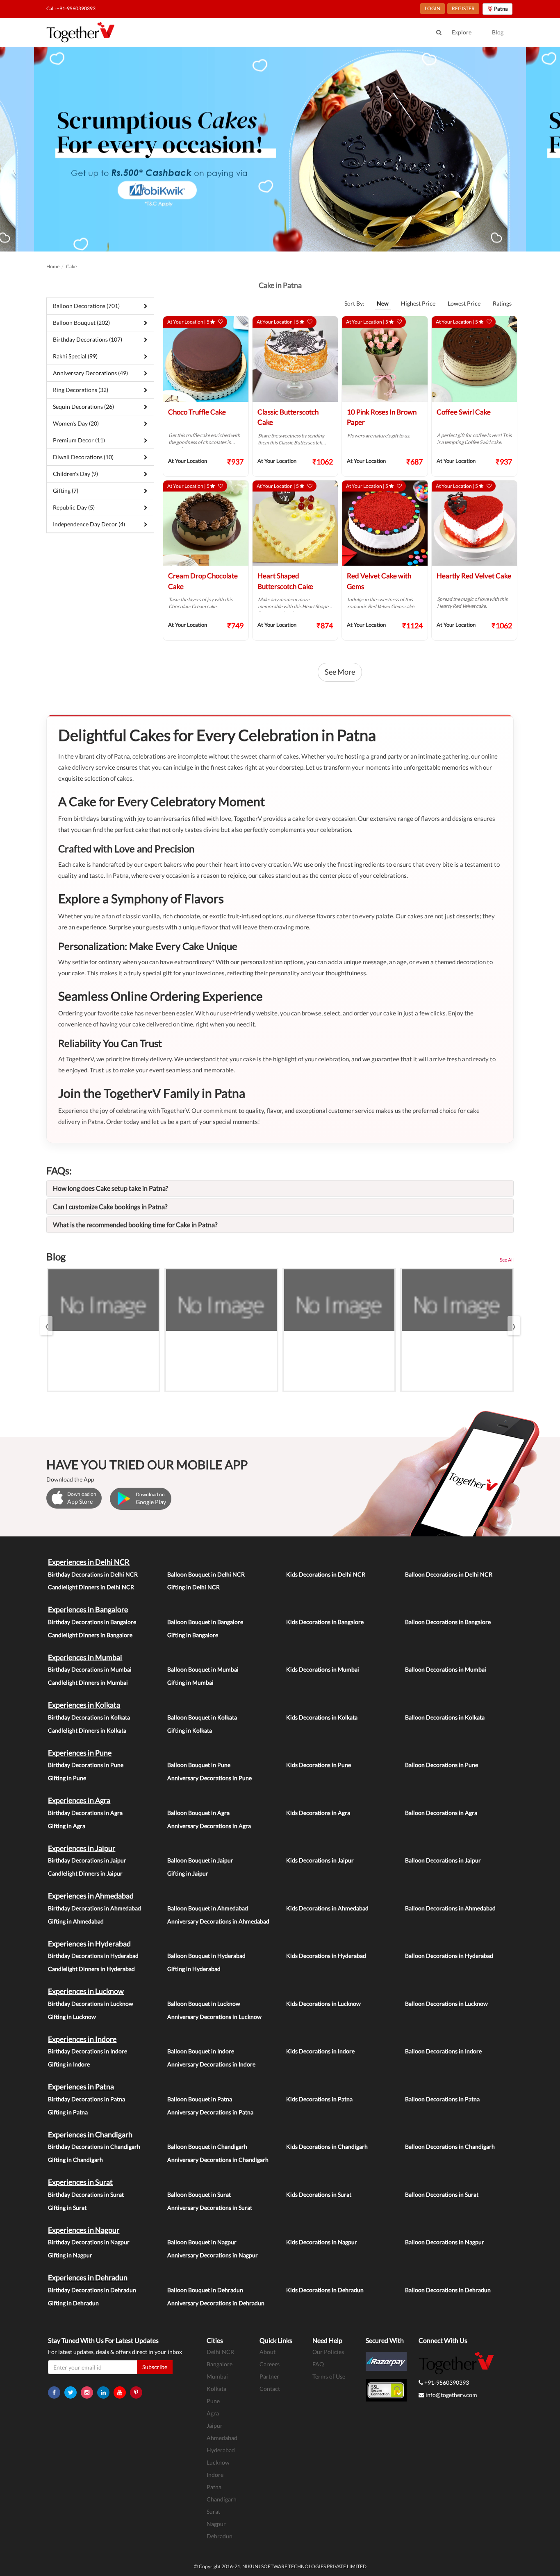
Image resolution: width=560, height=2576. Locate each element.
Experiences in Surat (80, 2182)
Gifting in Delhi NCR (193, 1587)
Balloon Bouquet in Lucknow (204, 2004)
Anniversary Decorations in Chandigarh (218, 2160)
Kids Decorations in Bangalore (325, 1622)
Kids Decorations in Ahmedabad (327, 1908)
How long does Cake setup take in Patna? (110, 1188)
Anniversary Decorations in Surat (210, 2208)
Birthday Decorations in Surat (86, 2194)
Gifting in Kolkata (190, 1730)
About (267, 2352)
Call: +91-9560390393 (71, 8)
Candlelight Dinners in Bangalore (90, 1635)
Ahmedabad (222, 2438)
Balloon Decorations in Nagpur (445, 2242)
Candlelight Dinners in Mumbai (88, 1682)
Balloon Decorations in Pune (442, 1765)
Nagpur (216, 2524)
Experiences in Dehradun (88, 2277)
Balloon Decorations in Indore (443, 2051)
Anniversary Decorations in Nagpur (213, 2255)
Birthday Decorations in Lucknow (91, 2004)
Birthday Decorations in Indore (88, 2051)
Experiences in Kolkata (84, 1705)
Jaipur (215, 2425)
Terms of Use (329, 2376)
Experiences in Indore (82, 2039)
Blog (498, 32)
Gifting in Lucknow (72, 2017)
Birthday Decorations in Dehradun (92, 2290)
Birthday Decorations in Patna (87, 2099)
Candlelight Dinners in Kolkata (87, 1730)
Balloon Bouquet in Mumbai (203, 1669)
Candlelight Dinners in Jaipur (85, 1873)
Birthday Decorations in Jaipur (87, 1860)
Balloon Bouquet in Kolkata (202, 1717)
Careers (270, 2364)
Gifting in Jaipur (188, 1873)
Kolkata (216, 2389)
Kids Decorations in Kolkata (322, 1717)
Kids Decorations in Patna (319, 2099)
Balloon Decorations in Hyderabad (449, 1956)
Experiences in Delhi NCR (89, 1562)
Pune (213, 2401)
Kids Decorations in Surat (319, 2194)
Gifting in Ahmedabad (76, 1921)
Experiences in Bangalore (88, 1609)
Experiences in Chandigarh (90, 2134)
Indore (215, 2475)
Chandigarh (222, 2499)
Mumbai (217, 2376)
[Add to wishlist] (221, 322)
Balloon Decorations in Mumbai (446, 1669)
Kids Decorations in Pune (319, 1765)
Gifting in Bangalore (193, 1635)
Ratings (502, 303)
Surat (213, 2511)
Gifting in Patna (68, 2112)
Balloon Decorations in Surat (442, 2194)
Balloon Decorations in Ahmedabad (450, 1908)
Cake (71, 266)
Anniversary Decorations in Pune (209, 1778)
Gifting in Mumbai (190, 1682)
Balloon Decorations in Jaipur (443, 1860)
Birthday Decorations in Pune (86, 1765)
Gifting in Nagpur (70, 2255)
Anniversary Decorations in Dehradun (216, 2303)
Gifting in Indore (69, 2064)
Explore (462, 32)
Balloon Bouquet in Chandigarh (207, 2147)
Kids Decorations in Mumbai (323, 1669)
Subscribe (155, 2367)
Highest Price (418, 303)
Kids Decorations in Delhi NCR (326, 1574)
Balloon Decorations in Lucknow (446, 2004)
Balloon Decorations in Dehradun (448, 2290)
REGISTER (463, 8)
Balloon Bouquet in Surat (199, 2194)
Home (53, 266)
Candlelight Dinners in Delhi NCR (91, 1587)
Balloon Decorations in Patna (442, 2099)
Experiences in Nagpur (84, 2230)
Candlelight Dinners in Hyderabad (91, 1969)
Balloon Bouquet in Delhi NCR (206, 1574)
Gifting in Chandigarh (75, 2160)
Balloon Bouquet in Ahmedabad (208, 1908)
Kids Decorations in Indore (320, 2051)
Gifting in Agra (67, 1826)
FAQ (318, 2364)
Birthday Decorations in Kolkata (89, 1717)
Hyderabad (221, 2450)
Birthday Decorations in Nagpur (89, 2242)
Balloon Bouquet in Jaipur (200, 1860)
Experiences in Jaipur (82, 1848)
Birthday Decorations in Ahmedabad (94, 1908)
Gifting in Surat (67, 2208)
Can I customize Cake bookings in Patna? (110, 1206)
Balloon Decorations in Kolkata (445, 1717)
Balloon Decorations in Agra (441, 1813)
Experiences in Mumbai (85, 1657)
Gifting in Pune (67, 1778)
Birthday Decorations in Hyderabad (93, 1956)
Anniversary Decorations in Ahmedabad (218, 1921)
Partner (269, 2376)
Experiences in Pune (80, 1753)
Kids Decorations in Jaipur (320, 1860)
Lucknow (218, 2462)
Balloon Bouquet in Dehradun (205, 2290)
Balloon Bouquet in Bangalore (205, 1622)
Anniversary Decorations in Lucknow (214, 2017)
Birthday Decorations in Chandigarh (94, 2147)
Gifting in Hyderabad (194, 1969)
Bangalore (220, 2364)
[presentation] (46, 1326)
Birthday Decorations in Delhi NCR (93, 1574)
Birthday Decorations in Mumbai (90, 1669)
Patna (214, 2487)
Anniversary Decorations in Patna (210, 2112)
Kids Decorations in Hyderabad (326, 1956)
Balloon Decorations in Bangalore (448, 1622)
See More (340, 672)
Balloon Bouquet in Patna (200, 2099)
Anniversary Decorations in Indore (211, 2064)
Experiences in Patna (81, 2087)
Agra (213, 2413)
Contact (270, 2389)
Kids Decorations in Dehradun (325, 2290)
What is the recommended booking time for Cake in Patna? (135, 1225)
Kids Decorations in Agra (318, 1813)
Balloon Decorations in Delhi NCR (449, 1574)
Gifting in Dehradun (73, 2303)
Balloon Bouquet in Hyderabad (206, 1956)
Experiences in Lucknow (86, 1991)
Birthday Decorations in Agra (85, 1813)
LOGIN (433, 8)
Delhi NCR (220, 2352)
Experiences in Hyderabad (89, 1944)
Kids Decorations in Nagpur (322, 2242)
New (383, 303)
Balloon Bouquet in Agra (198, 1813)
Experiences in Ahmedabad (91, 1896)
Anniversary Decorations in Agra (209, 1826)
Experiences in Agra (79, 1800)
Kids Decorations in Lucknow (323, 2004)
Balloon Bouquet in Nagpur (202, 2242)
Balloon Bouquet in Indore (201, 2051)
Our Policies (328, 2352)
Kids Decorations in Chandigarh (327, 2147)
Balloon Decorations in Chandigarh (450, 2147)
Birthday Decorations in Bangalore (92, 1622)
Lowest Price (464, 303)
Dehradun (220, 2536)
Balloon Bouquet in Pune (199, 1765)
